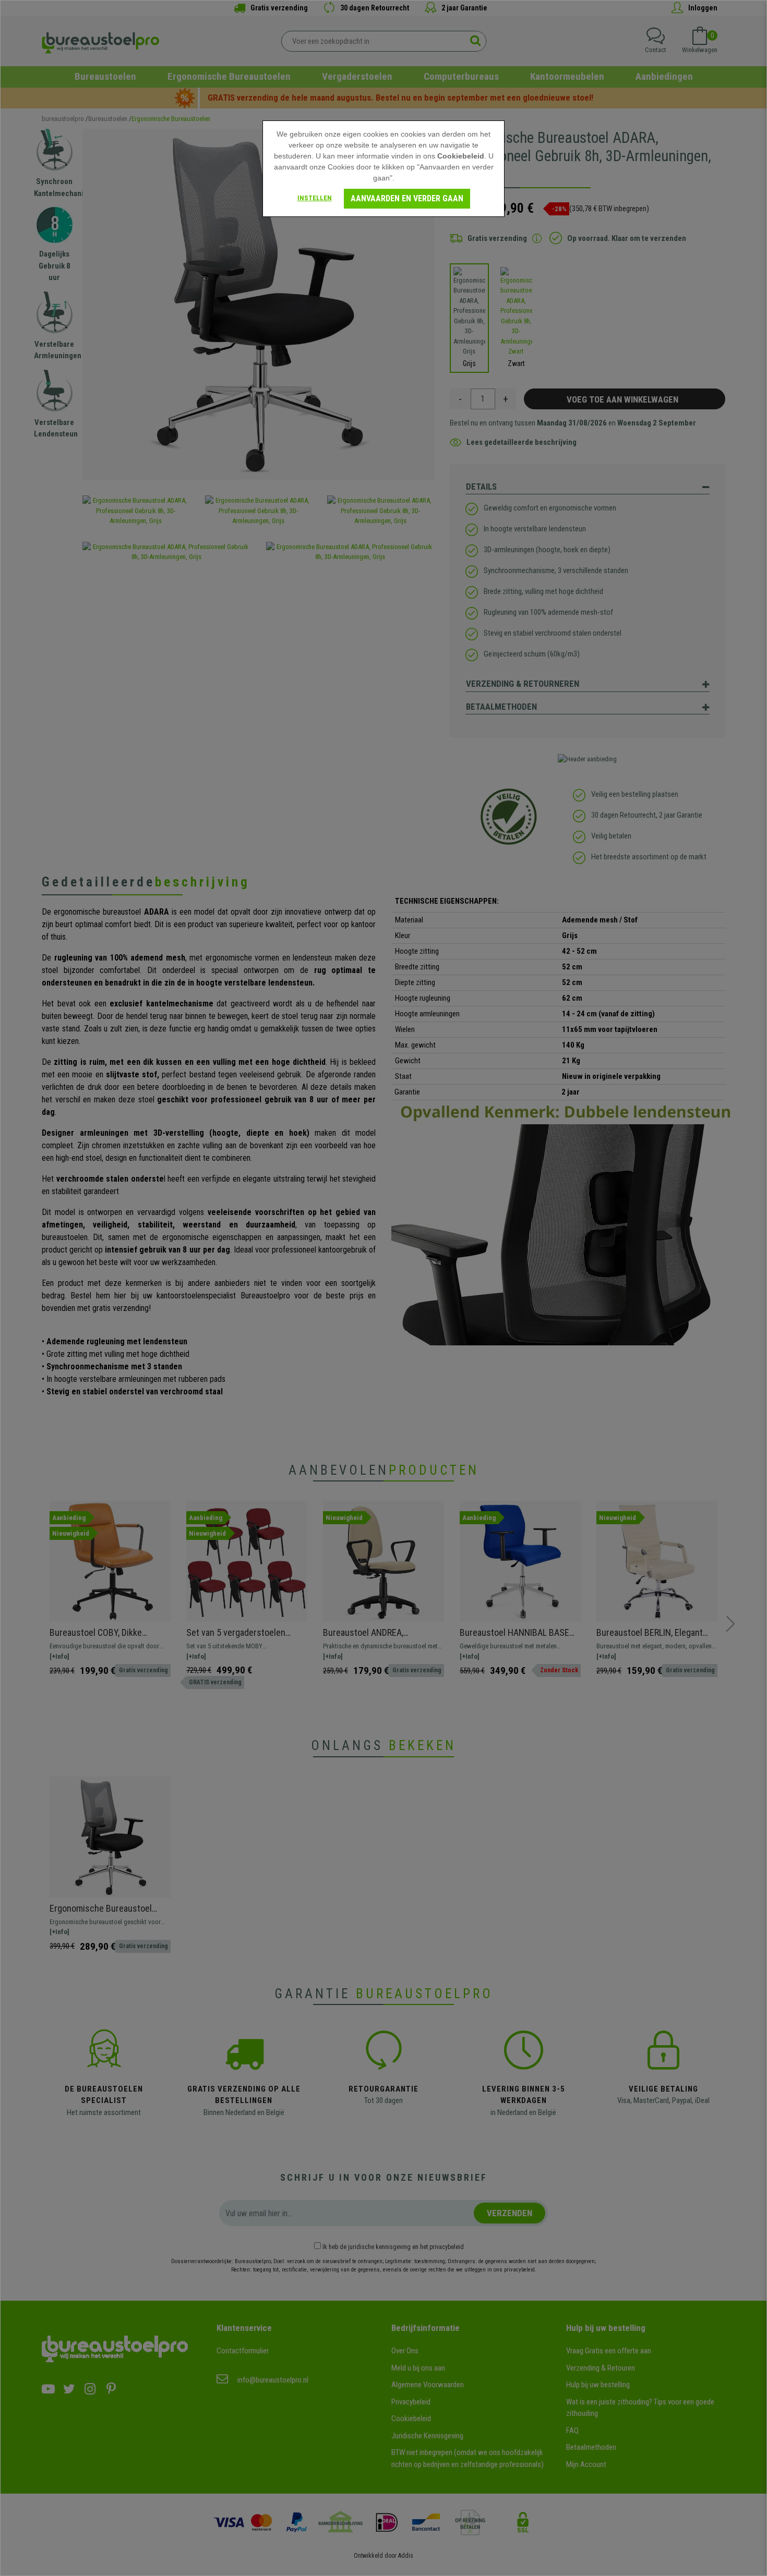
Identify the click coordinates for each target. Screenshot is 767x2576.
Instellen (315, 198)
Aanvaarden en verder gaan (407, 198)
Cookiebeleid (461, 156)
